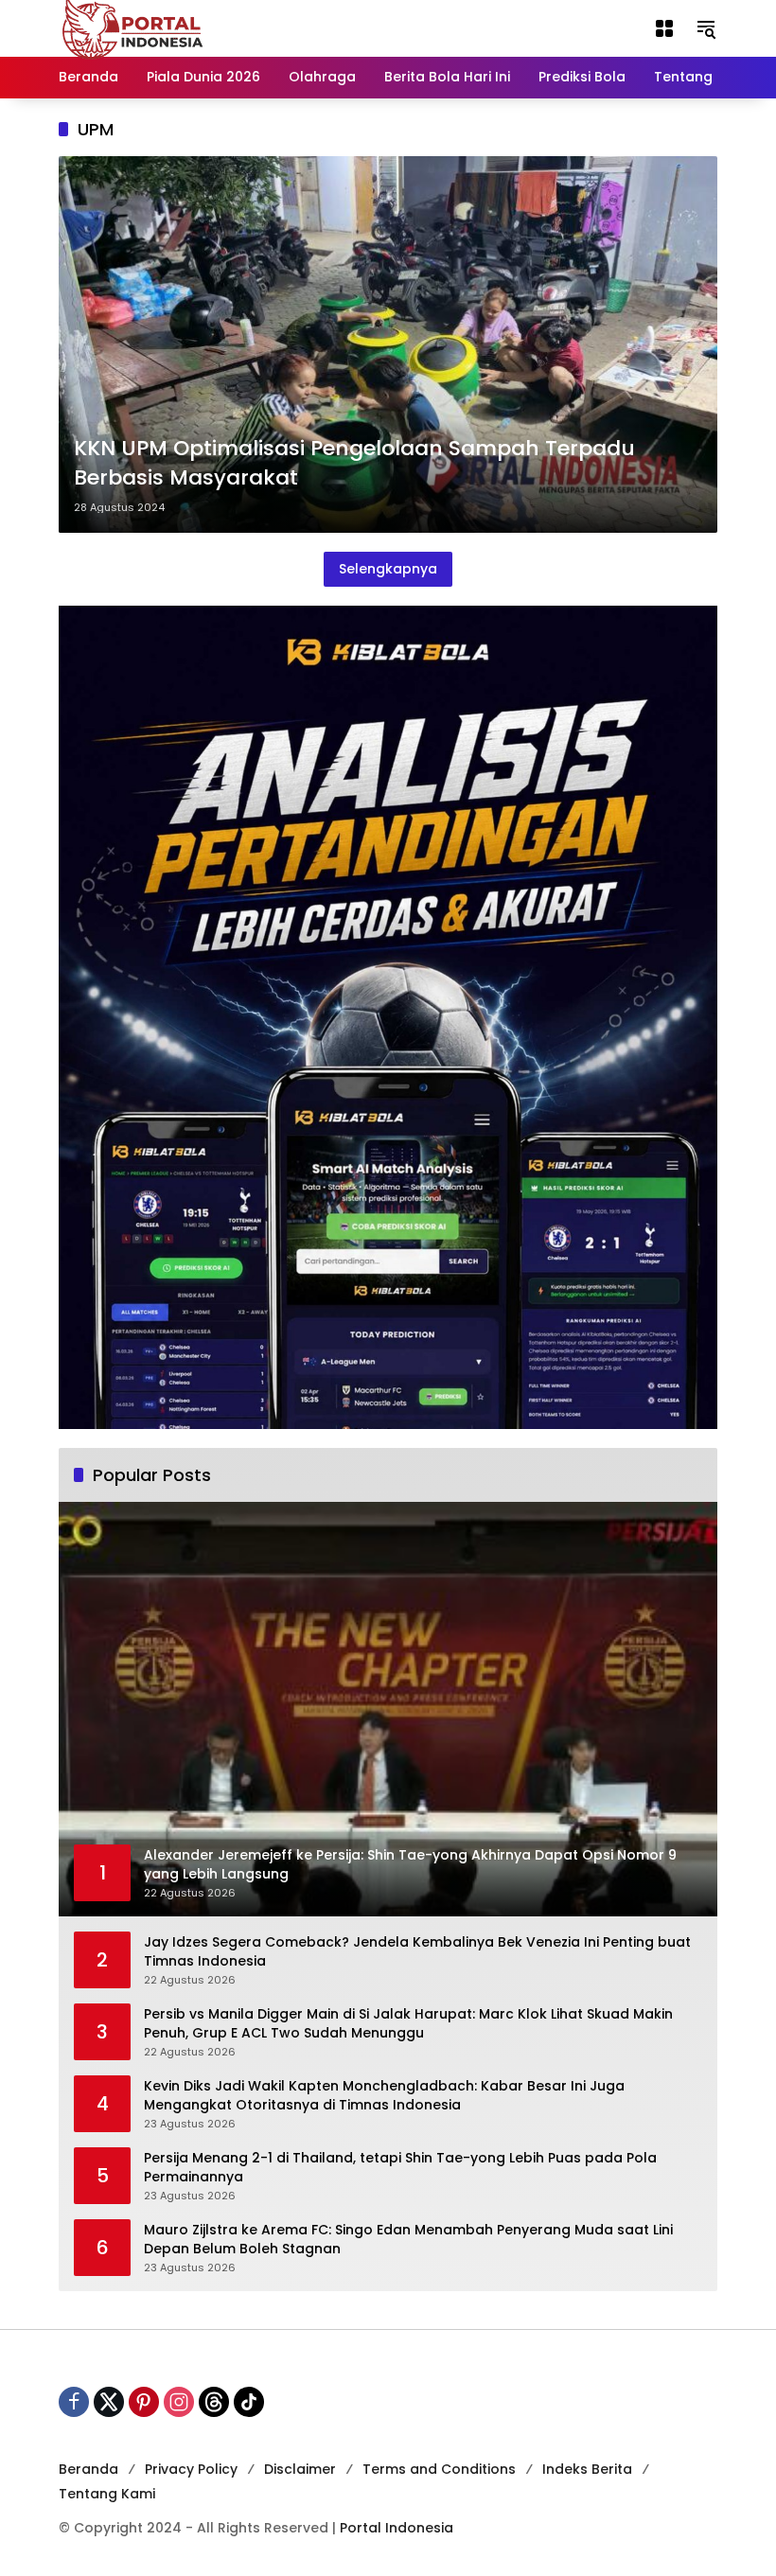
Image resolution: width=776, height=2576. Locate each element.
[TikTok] (249, 2402)
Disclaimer (300, 2469)
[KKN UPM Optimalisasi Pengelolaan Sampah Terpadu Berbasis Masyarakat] (388, 344)
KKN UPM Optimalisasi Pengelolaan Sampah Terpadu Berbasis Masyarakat (354, 463)
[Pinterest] (144, 2402)
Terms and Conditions (439, 2469)
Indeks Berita (587, 2469)
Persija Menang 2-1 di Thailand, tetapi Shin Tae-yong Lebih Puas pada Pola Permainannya (400, 2168)
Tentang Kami (107, 2494)
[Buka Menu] (664, 28)
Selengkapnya (388, 569)
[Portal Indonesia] (133, 27)
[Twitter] (109, 2402)
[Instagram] (179, 2402)
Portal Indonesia (397, 2528)
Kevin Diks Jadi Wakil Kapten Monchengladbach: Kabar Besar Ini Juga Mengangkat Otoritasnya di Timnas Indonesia (384, 2096)
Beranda (88, 2469)
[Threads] (214, 2402)
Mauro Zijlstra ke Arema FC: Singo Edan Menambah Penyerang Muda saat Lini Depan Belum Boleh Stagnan (408, 2240)
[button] (706, 28)
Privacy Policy (191, 2469)
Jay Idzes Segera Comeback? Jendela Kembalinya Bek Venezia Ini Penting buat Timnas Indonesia (417, 1952)
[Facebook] (74, 2402)
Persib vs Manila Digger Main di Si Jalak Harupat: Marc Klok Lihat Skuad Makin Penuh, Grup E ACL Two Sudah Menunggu (408, 2024)
